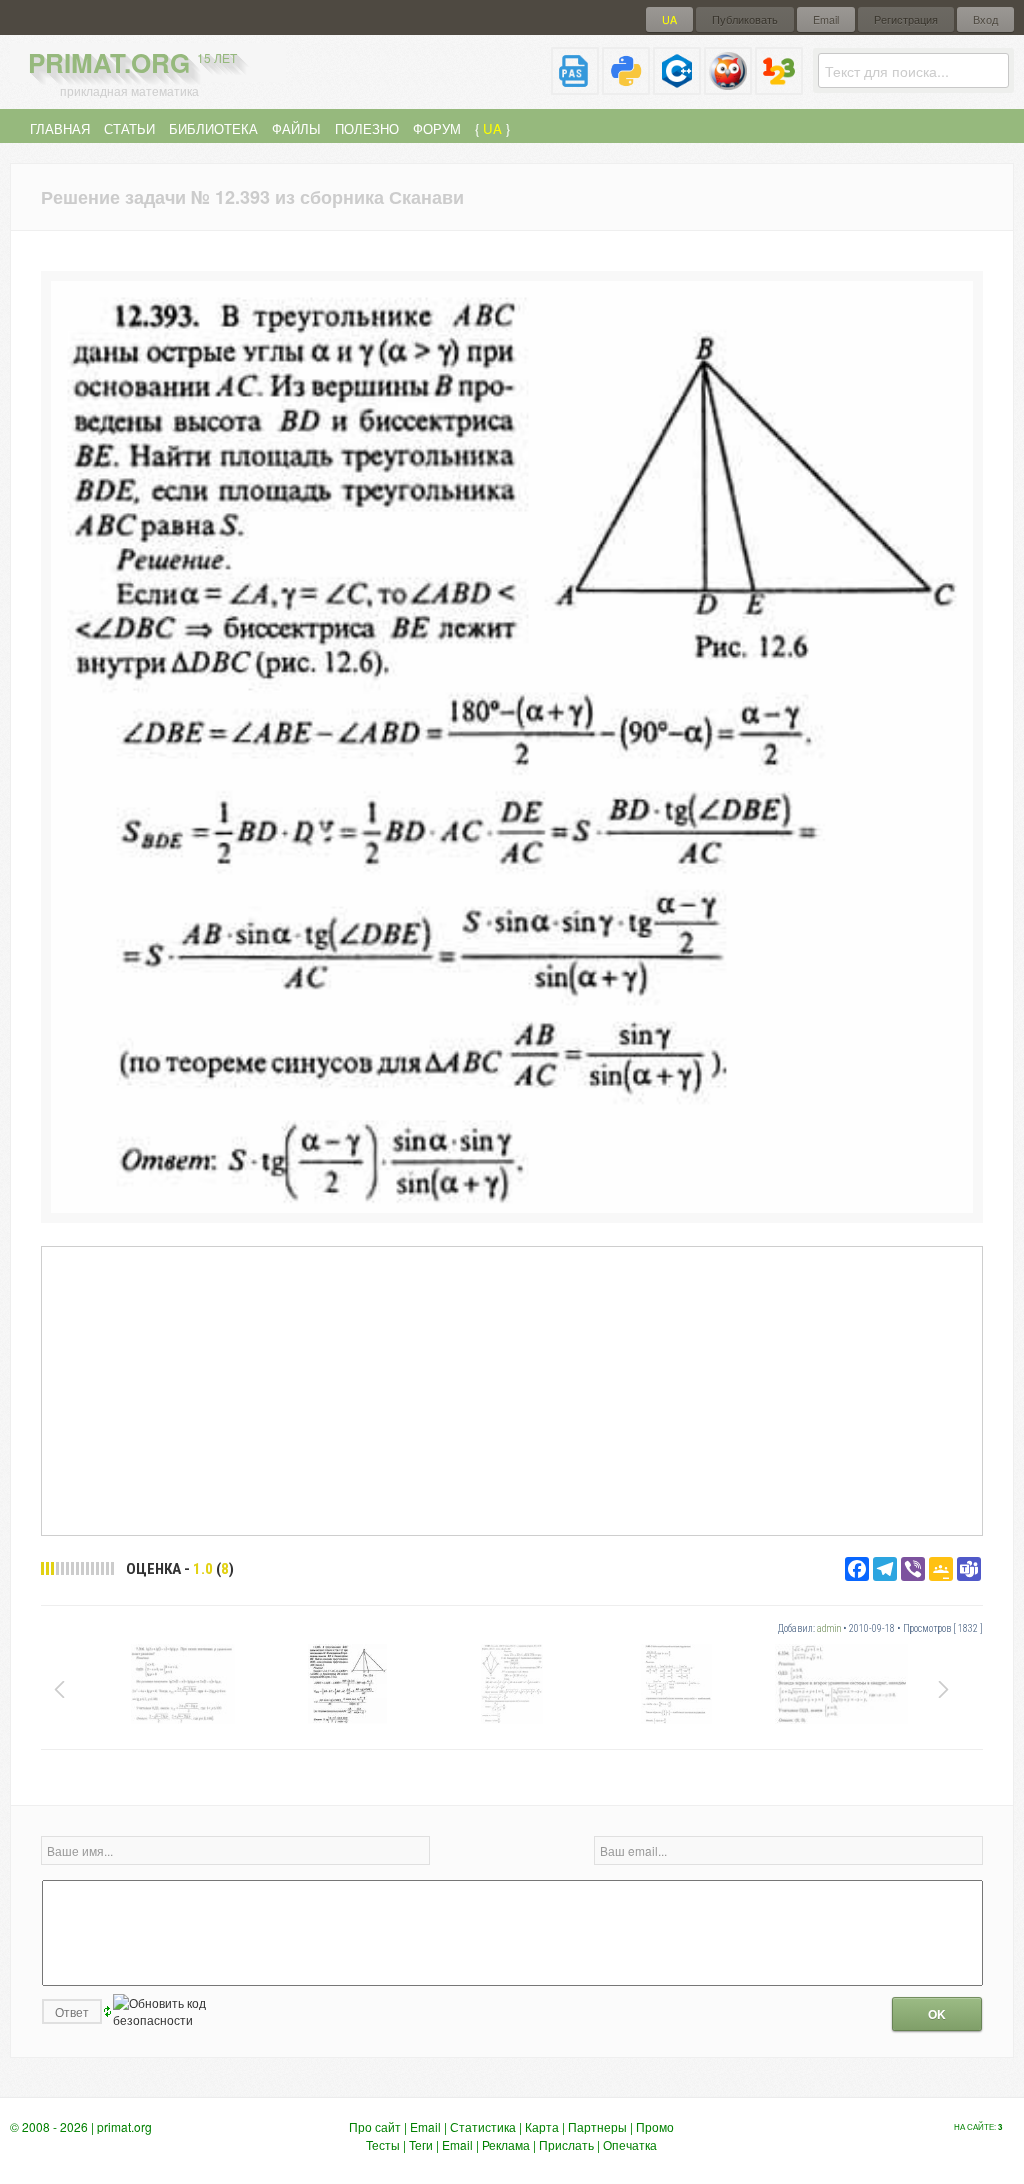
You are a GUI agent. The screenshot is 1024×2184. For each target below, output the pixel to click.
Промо (655, 2126)
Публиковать (745, 19)
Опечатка (630, 2144)
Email (826, 19)
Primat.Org (132, 62)
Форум (437, 128)
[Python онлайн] (626, 86)
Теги (421, 2144)
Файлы (296, 128)
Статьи (129, 128)
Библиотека (213, 128)
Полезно (367, 128)
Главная (60, 128)
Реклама (506, 2144)
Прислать (566, 2144)
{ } (492, 128)
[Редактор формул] (779, 86)
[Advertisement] (512, 1390)
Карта (542, 2126)
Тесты (383, 2144)
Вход (985, 19)
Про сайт (375, 2126)
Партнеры (597, 2126)
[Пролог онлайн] (728, 86)
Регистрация (906, 19)
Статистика (483, 2126)
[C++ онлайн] (677, 86)
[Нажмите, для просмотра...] (512, 1207)
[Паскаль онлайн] (575, 86)
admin (829, 1628)
